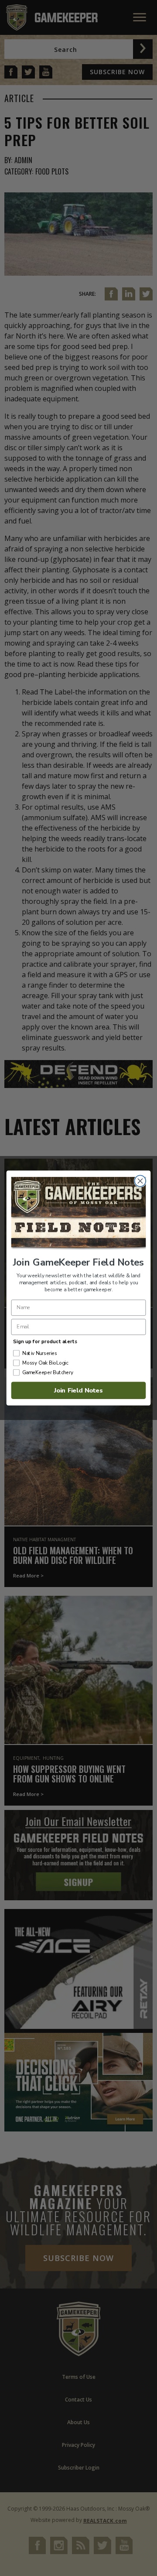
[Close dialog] (140, 1181)
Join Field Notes (78, 1390)
